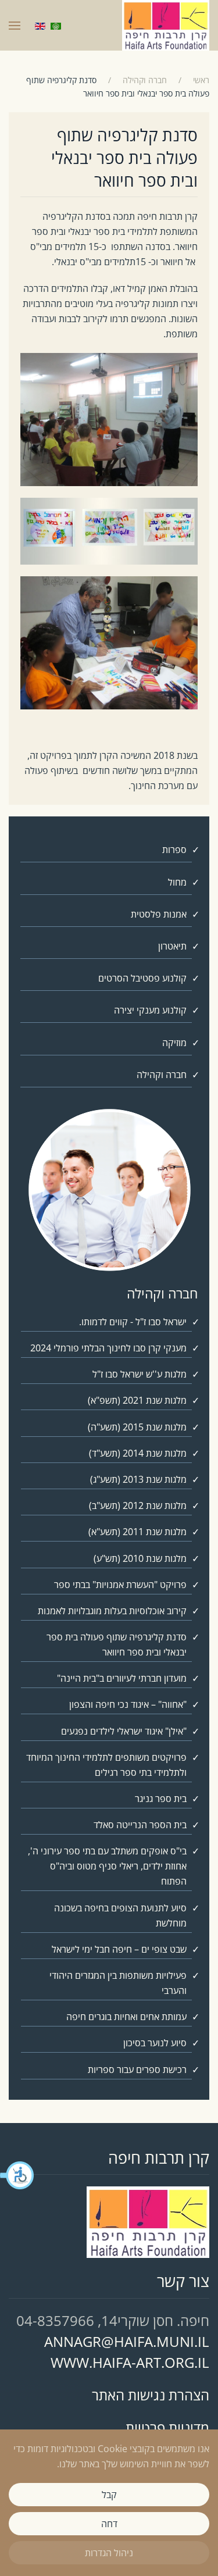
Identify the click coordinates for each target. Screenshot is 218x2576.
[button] (17, 2175)
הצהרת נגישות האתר (151, 2395)
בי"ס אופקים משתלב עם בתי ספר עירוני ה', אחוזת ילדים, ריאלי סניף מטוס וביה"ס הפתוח (107, 1866)
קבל (109, 2495)
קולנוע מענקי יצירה (150, 1010)
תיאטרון (172, 946)
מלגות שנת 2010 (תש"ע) (140, 1558)
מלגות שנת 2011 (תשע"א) (137, 1532)
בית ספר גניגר (161, 1799)
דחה (109, 2524)
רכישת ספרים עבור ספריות (137, 2070)
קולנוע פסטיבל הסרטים (142, 978)
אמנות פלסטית (159, 914)
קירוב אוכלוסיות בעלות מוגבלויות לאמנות (112, 1611)
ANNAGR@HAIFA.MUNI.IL (127, 2341)
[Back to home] (166, 25)
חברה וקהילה (162, 1075)
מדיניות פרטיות (167, 2427)
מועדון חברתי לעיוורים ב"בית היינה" (122, 1678)
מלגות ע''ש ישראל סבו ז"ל (140, 1374)
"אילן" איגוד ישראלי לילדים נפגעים (124, 1731)
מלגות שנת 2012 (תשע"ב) (138, 1505)
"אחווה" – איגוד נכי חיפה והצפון (128, 1704)
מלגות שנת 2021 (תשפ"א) (137, 1400)
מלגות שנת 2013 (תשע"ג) (138, 1479)
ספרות (174, 850)
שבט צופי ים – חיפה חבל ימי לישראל (119, 1949)
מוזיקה (174, 1043)
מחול (177, 882)
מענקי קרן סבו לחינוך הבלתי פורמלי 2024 (108, 1348)
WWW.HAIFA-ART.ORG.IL (130, 2362)
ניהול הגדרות (109, 2553)
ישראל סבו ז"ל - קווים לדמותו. (133, 1322)
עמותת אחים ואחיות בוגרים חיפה (126, 2017)
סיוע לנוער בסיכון (155, 2043)
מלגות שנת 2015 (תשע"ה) (137, 1427)
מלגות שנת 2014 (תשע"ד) (138, 1453)
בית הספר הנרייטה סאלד (140, 1825)
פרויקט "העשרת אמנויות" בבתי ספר (120, 1585)
